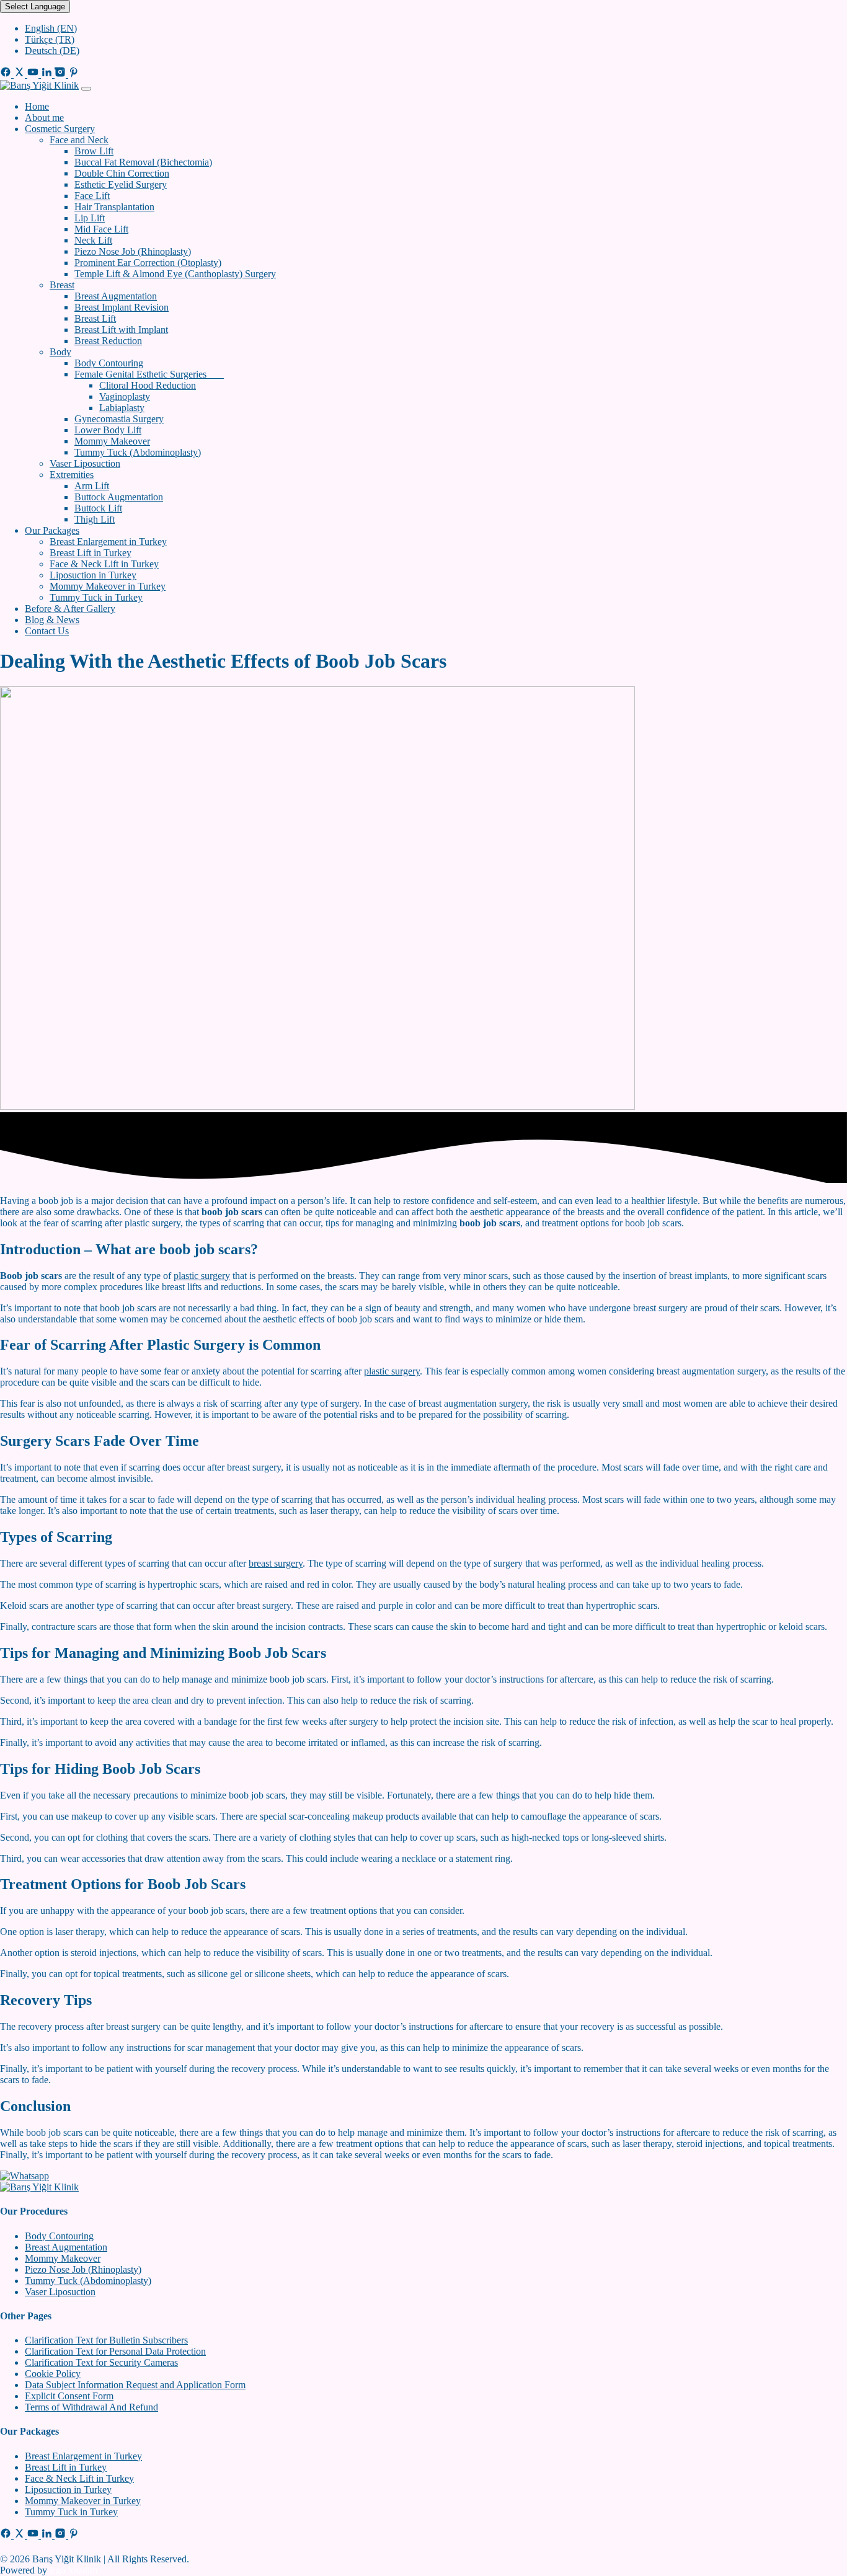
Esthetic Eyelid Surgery (121, 184)
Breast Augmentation (116, 296)
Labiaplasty (122, 408)
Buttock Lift (98, 508)
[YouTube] (34, 74)
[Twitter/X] (20, 2535)
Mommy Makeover (112, 441)
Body (60, 352)
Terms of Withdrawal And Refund (91, 2407)
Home (37, 106)
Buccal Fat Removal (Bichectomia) (143, 162)
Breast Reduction (108, 341)
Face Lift (92, 196)
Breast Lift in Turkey (91, 553)
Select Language (35, 7)
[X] (20, 74)
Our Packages (52, 530)
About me (44, 117)
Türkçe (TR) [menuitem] (50, 39)
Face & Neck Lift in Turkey (104, 564)
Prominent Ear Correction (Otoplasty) (148, 263)
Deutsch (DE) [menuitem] (52, 51)
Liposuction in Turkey (93, 575)
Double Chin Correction (122, 173)
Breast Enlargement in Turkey (108, 542)
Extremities (72, 475)
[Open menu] (86, 89)
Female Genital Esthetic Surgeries (149, 374)
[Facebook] (7, 74)
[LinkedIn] (48, 74)
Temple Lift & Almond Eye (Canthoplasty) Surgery (175, 274)
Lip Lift (90, 218)
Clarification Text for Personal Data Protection (115, 2351)
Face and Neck (79, 140)
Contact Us (47, 631)
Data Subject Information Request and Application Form (135, 2385)
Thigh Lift (95, 519)
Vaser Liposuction (85, 463)
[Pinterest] (74, 74)
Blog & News (52, 620)
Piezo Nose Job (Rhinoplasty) (133, 251)
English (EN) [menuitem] (51, 28)
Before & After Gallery (70, 609)
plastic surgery (202, 1276)
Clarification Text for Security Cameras (101, 2362)
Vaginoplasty (125, 396)
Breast (62, 285)
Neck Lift (93, 240)
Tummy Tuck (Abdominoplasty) (138, 452)
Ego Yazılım (73, 2570)
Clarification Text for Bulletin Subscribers (106, 2340)
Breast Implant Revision (122, 307)
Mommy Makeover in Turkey (108, 586)
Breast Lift (95, 318)
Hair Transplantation (114, 207)
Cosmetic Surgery (60, 129)
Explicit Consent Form (69, 2396)
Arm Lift (92, 486)
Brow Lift (94, 151)
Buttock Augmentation (119, 497)
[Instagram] (61, 74)
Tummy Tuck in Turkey (96, 597)
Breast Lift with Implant (121, 330)
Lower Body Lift (108, 430)
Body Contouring (109, 363)
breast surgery (276, 1563)
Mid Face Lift (101, 229)
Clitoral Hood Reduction (148, 385)
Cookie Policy (53, 2374)
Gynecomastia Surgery (119, 419)
